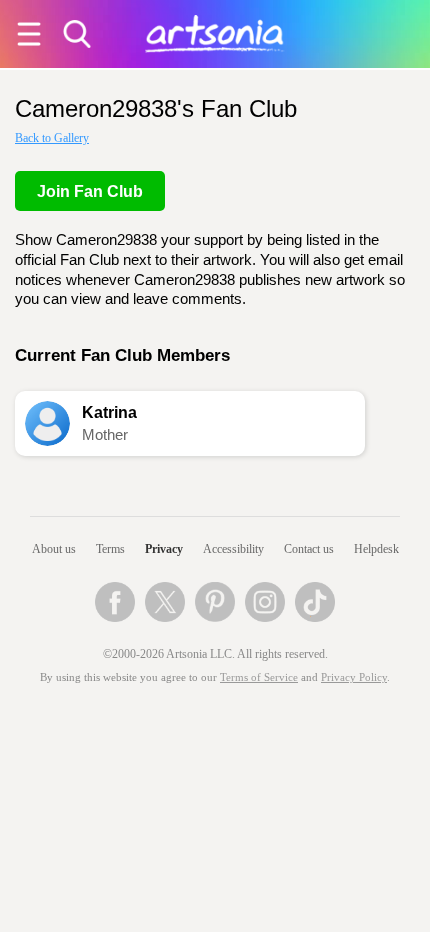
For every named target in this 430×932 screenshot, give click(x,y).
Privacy (164, 549)
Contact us (309, 549)
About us (54, 549)
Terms (110, 549)
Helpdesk (376, 549)
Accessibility (233, 549)
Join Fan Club (90, 191)
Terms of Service (259, 677)
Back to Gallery (52, 138)
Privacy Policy (354, 677)
